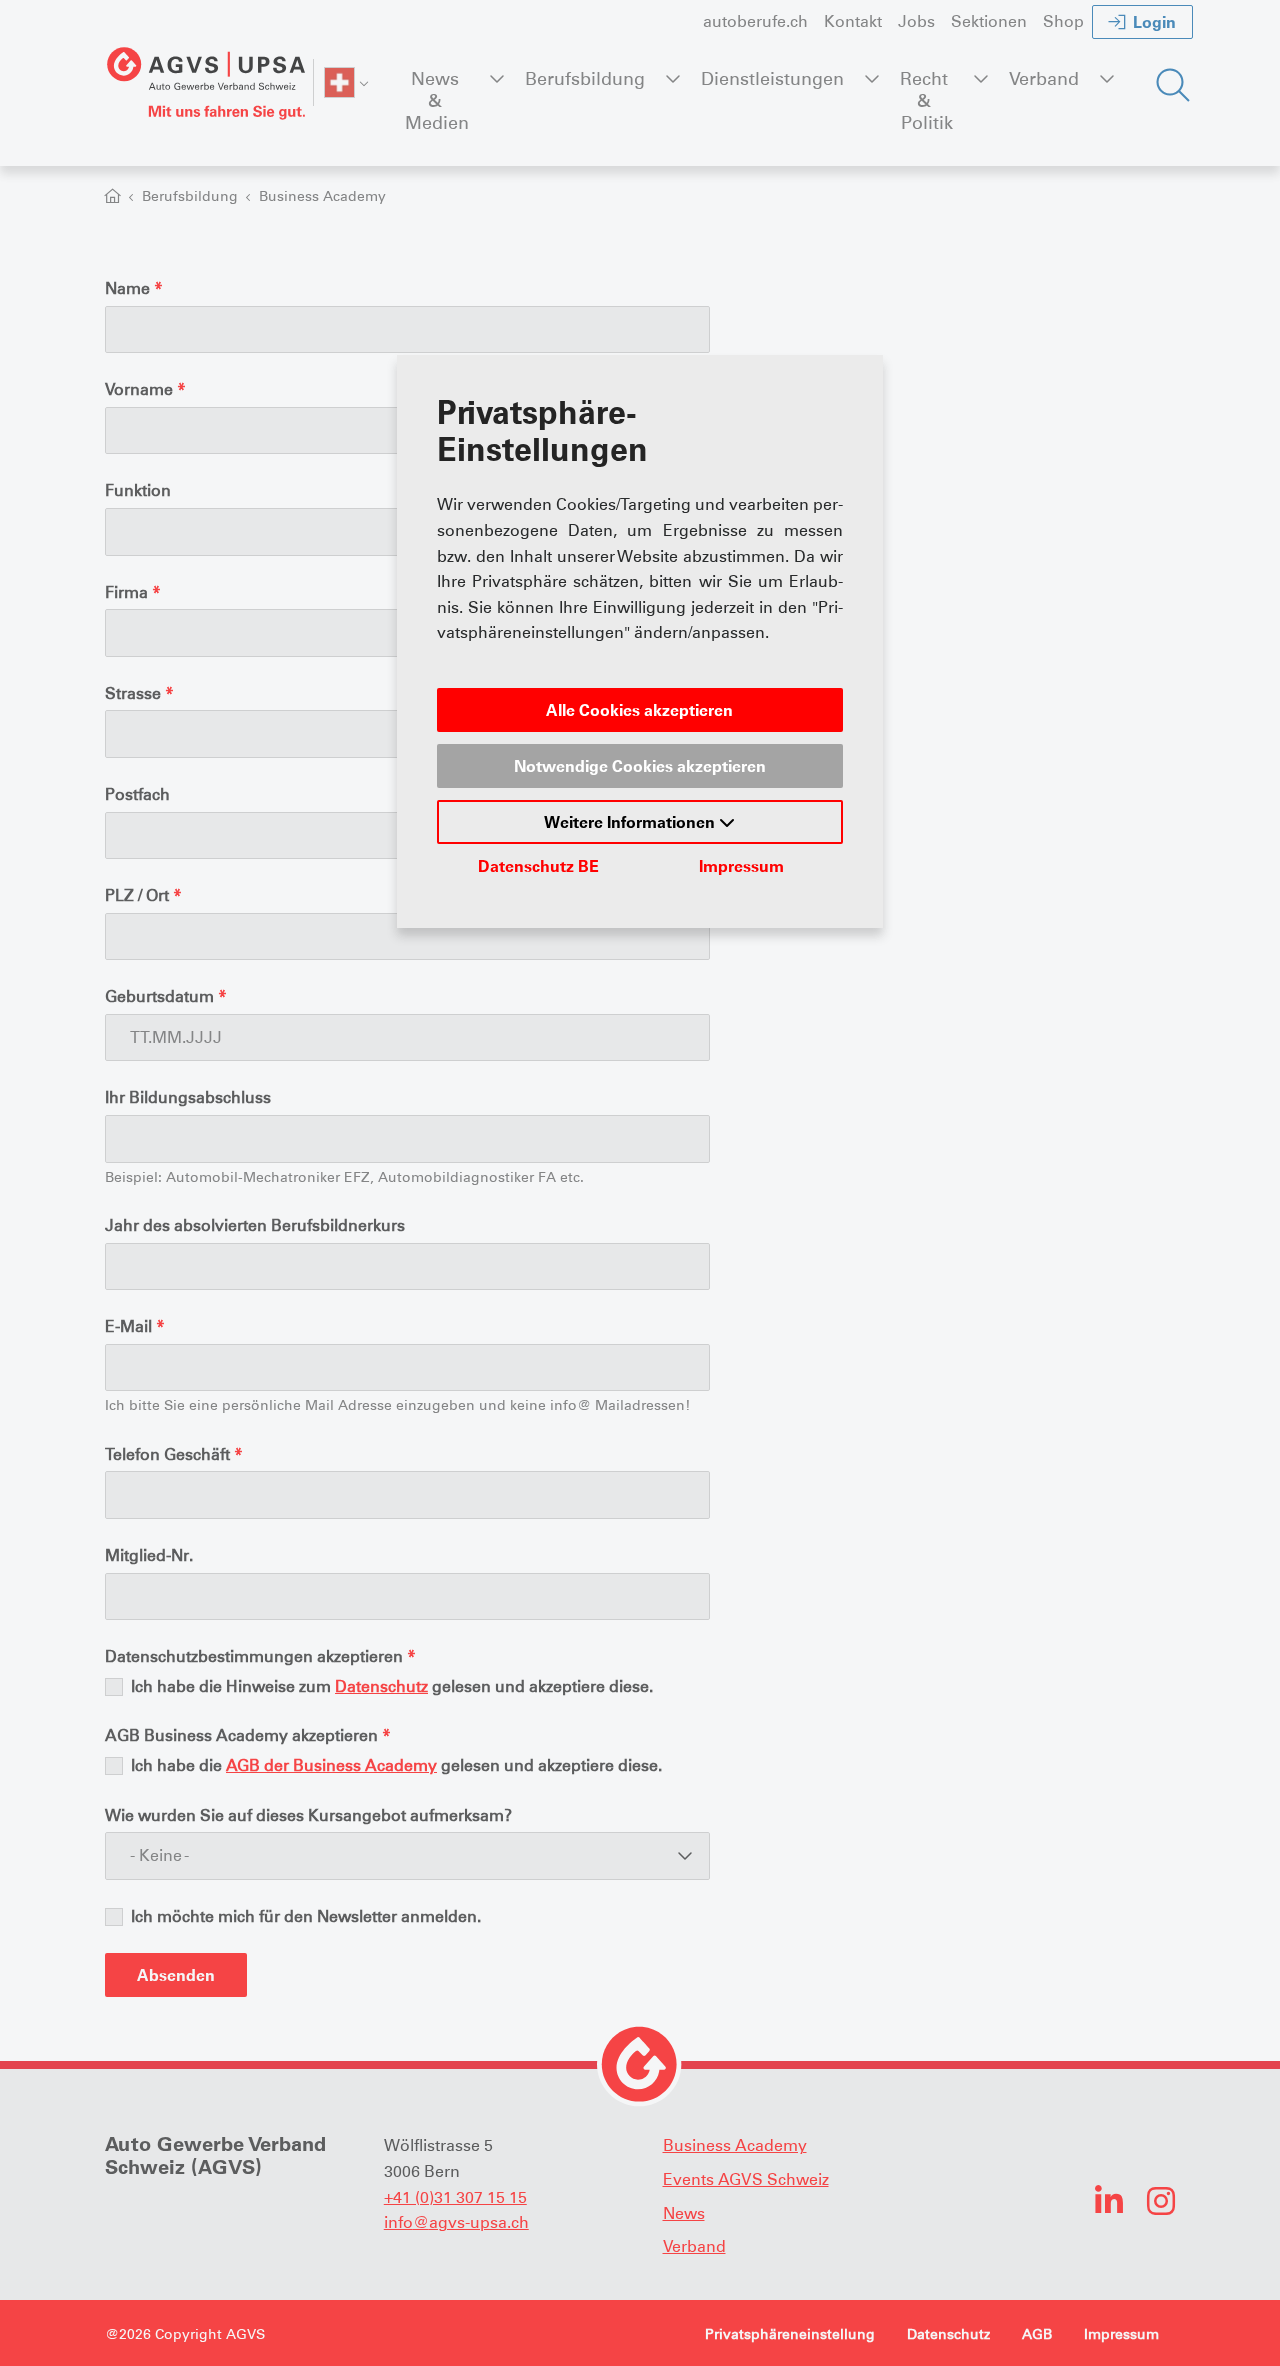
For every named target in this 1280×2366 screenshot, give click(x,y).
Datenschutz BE (538, 866)
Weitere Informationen (631, 822)
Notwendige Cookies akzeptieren (640, 766)
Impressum (741, 866)
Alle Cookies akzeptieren (639, 710)
